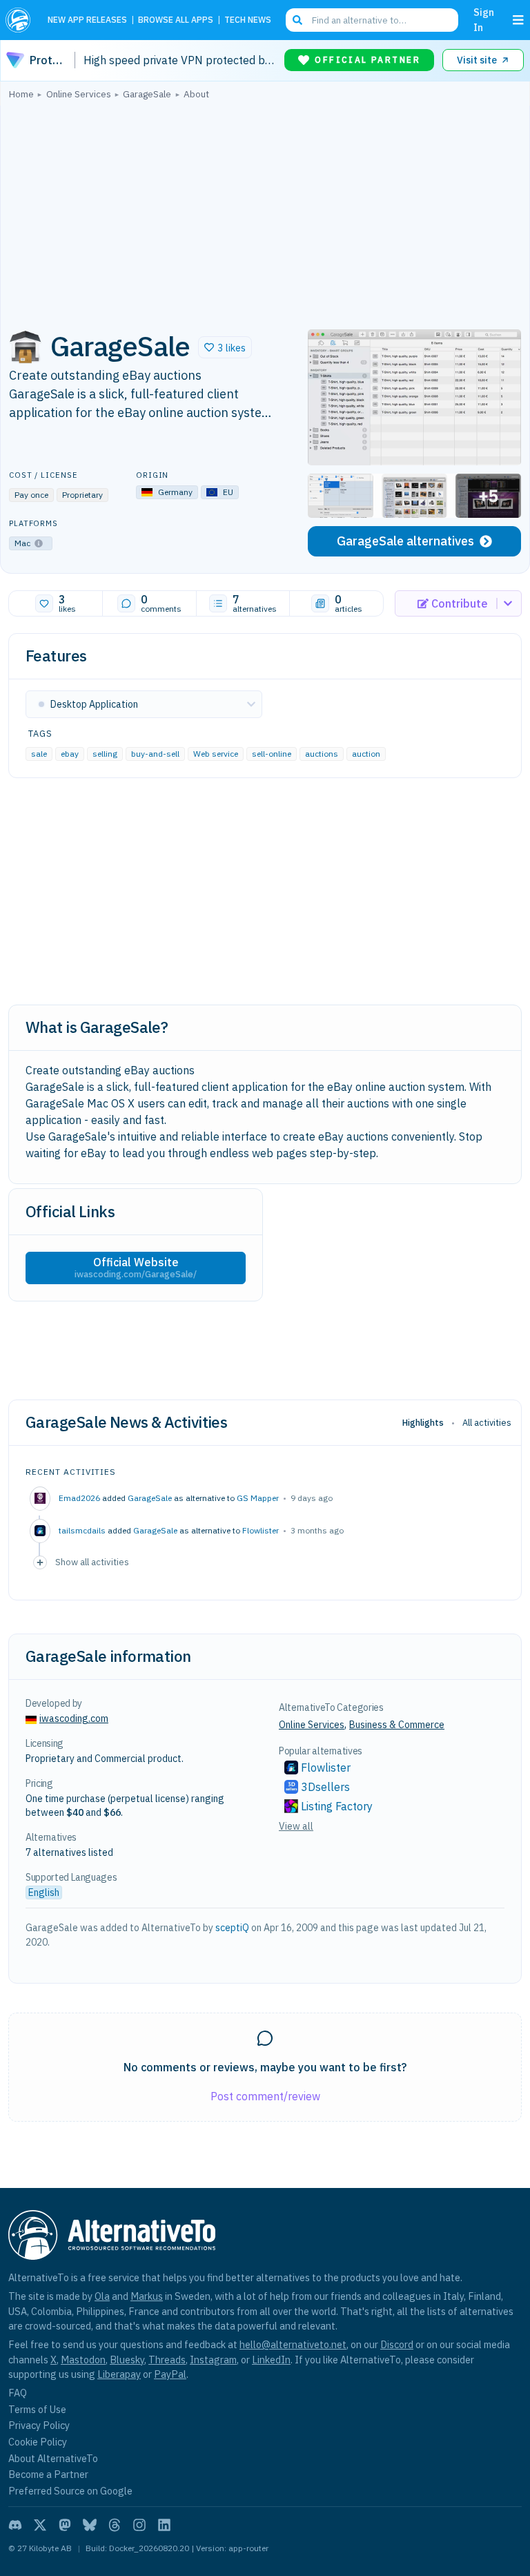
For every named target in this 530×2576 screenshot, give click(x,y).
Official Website (136, 1268)
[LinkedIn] (164, 2525)
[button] (225, 347)
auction (366, 754)
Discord (397, 2344)
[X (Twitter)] (40, 2525)
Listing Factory (337, 1806)
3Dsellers (325, 1787)
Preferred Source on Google (70, 2491)
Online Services (312, 1725)
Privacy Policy (39, 2425)
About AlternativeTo (53, 2458)
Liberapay (119, 2374)
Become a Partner (48, 2474)
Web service (216, 754)
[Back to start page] (21, 20)
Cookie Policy (38, 2442)
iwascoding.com (74, 1718)
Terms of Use (37, 2409)
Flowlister (261, 1530)
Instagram (213, 2360)
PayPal (170, 2374)
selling (105, 754)
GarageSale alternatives (405, 541)
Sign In (484, 20)
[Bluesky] (90, 2525)
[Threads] (115, 2525)
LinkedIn (271, 2360)
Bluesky (127, 2360)
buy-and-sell (155, 754)
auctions (322, 754)
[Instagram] (139, 2525)
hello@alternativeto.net (293, 2344)
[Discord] (15, 2525)
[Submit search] (297, 20)
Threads (167, 2360)
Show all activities (92, 1562)
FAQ (18, 2393)
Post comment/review (265, 2096)
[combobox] (372, 20)
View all (296, 1826)
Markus (147, 2296)
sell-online (272, 754)
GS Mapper (258, 1498)
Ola (102, 2296)
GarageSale (150, 1498)
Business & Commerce (397, 1725)
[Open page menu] (518, 20)
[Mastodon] (65, 2525)
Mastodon (83, 2360)
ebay (70, 754)
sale (39, 754)
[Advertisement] (265, 211)
